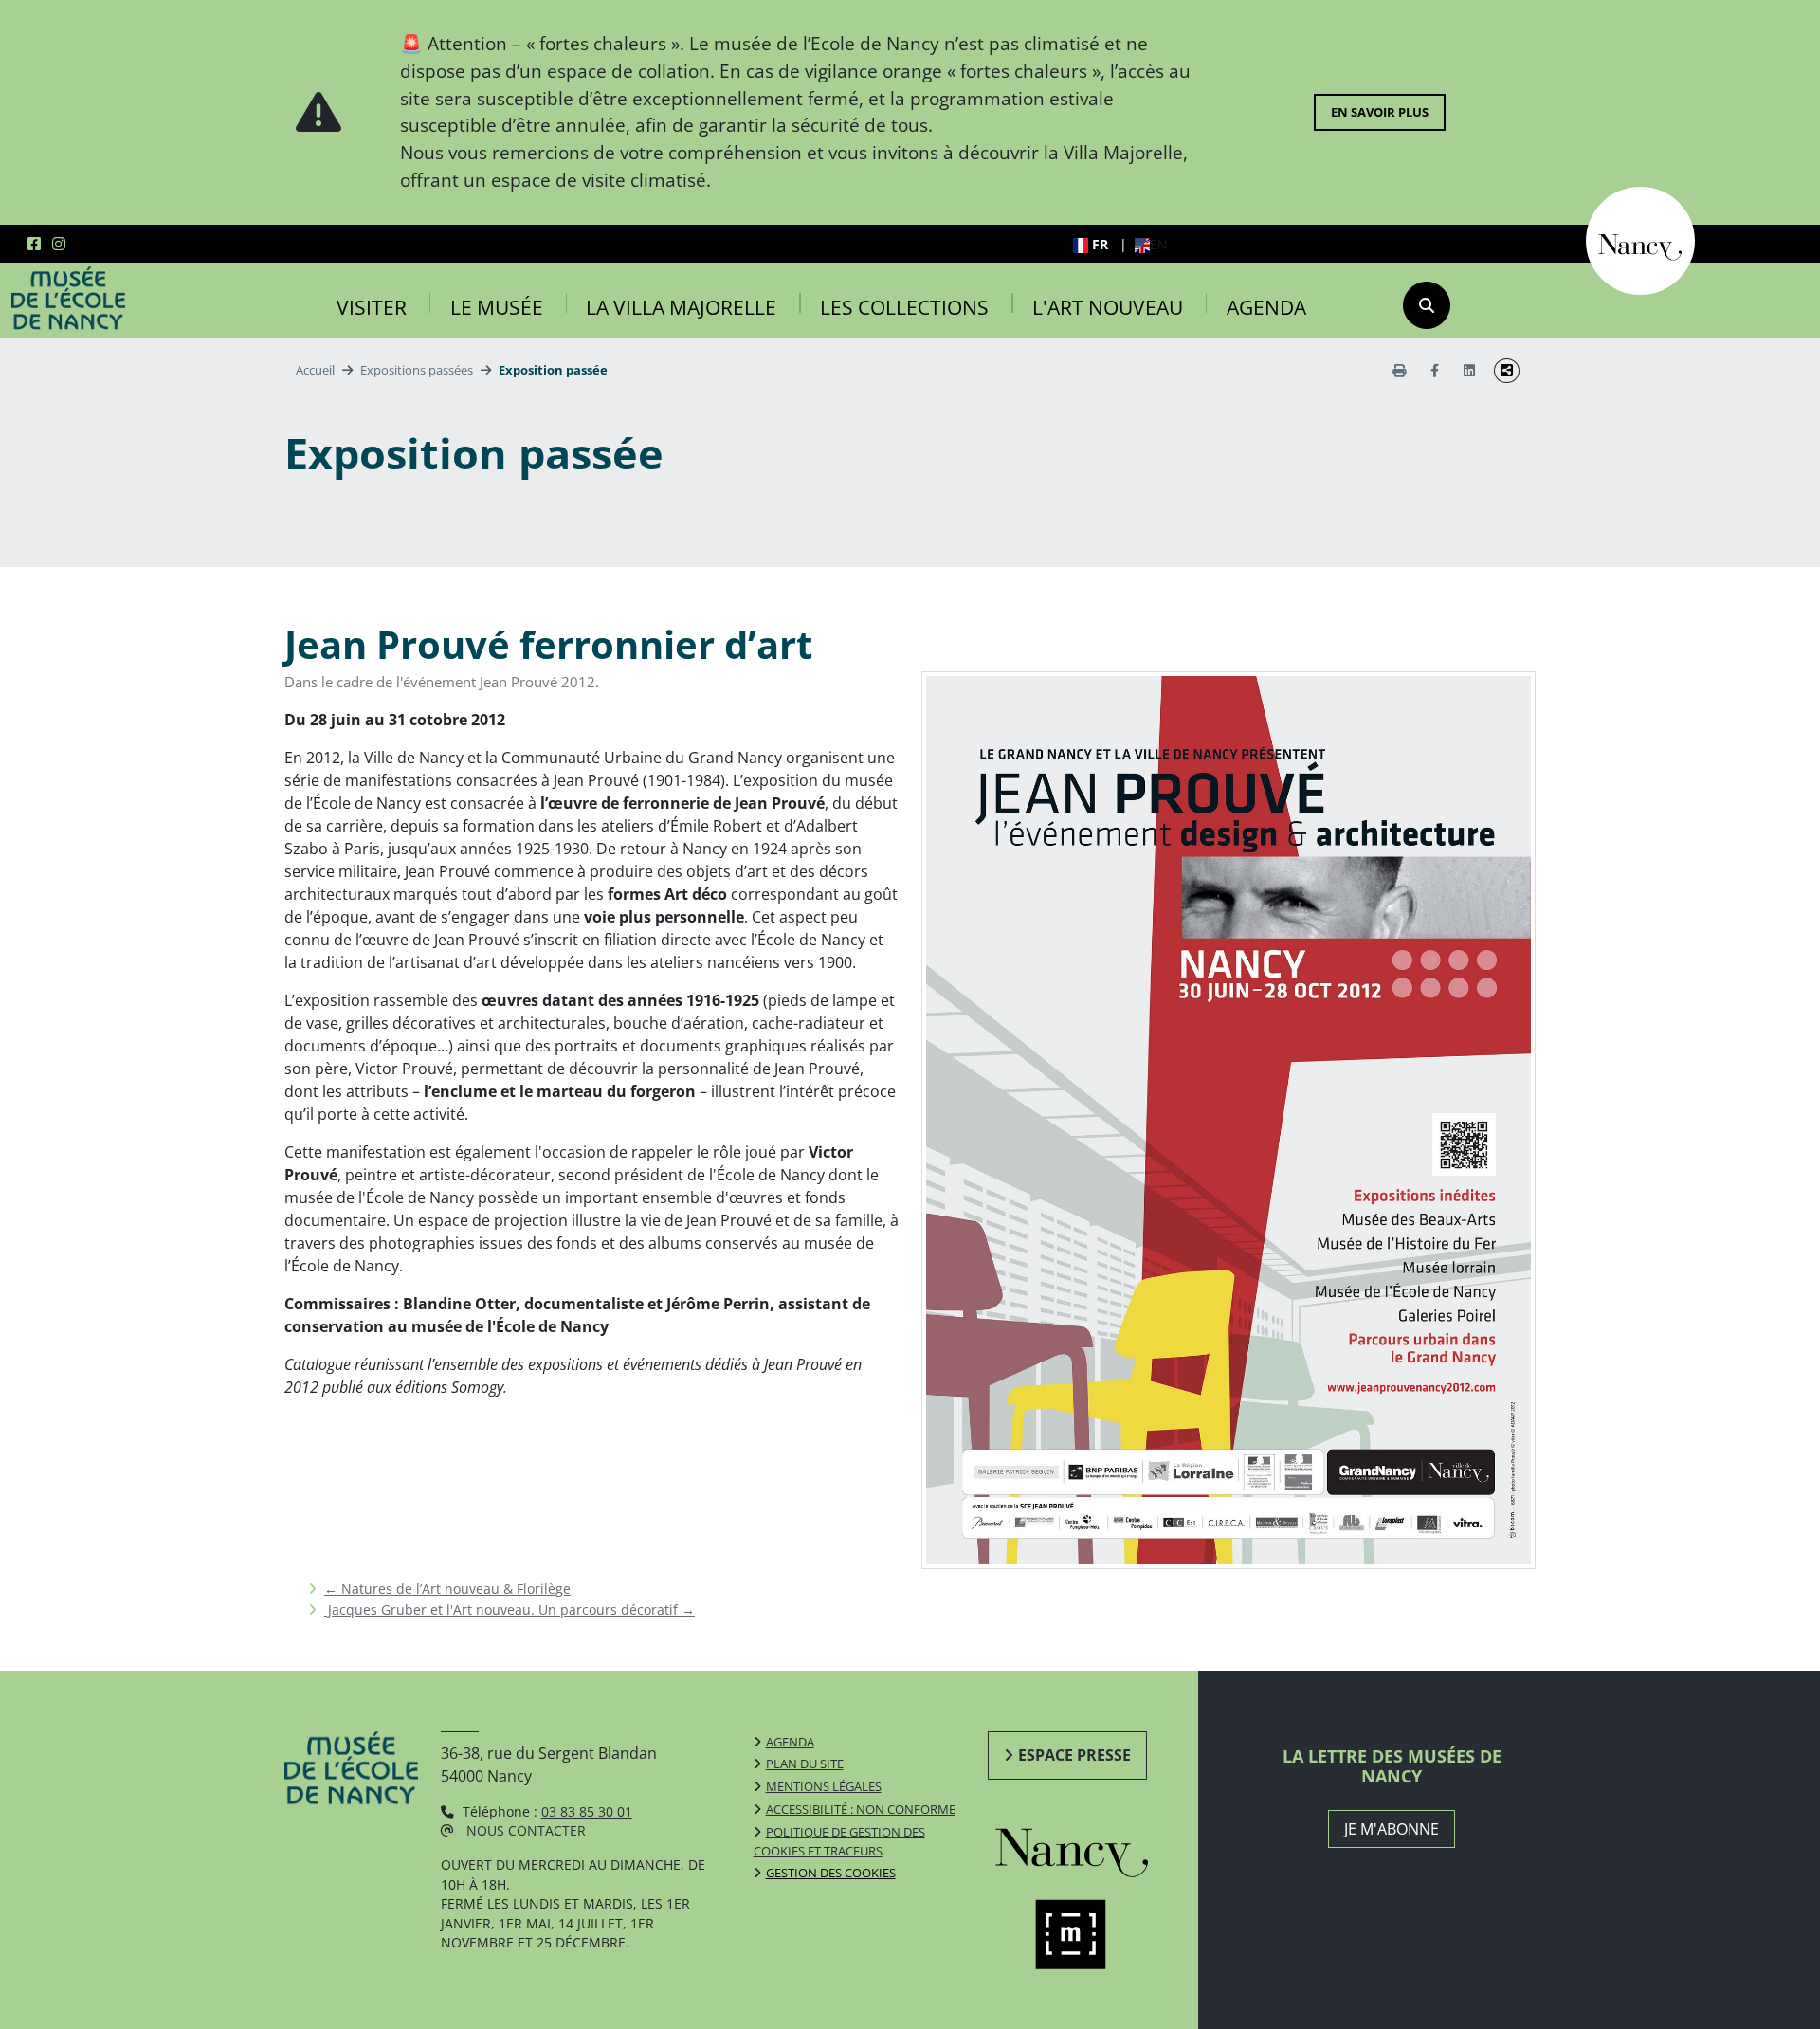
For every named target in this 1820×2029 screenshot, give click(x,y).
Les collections (904, 307)
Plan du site (805, 1764)
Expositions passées (417, 370)
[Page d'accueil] (68, 299)
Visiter (372, 307)
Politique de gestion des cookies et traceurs (839, 1841)
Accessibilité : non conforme (861, 1809)
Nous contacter (526, 1830)
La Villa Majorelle (681, 307)
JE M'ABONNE (1392, 1829)
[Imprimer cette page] (1399, 370)
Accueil (315, 370)
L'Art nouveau (1108, 307)
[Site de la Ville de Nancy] (1093, 1848)
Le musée (497, 307)
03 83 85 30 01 (587, 1811)
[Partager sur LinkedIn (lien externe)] (1469, 370)
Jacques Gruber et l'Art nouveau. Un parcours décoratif (510, 1609)
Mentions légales (824, 1786)
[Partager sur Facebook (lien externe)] (1435, 370)
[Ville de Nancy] (1640, 239)
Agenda (1266, 307)
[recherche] (1427, 305)
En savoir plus (1380, 112)
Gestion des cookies (831, 1873)
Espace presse (1074, 1755)
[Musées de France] (1093, 1935)
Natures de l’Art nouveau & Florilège (447, 1589)
